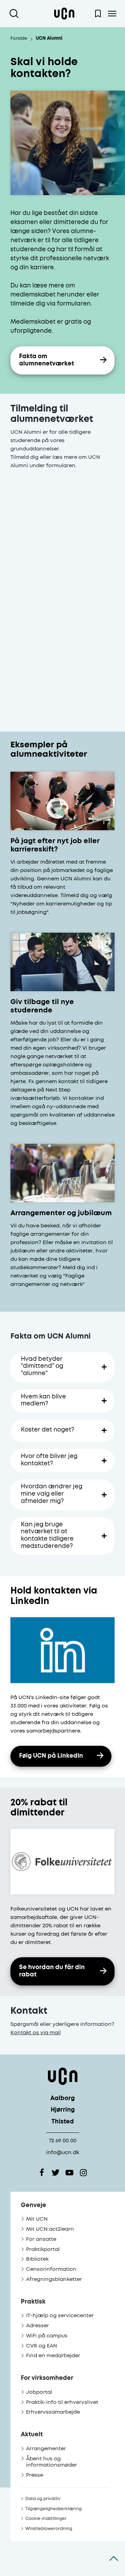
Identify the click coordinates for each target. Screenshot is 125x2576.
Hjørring (63, 2110)
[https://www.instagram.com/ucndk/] (83, 2173)
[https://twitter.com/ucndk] (56, 2173)
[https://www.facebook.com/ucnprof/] (42, 2173)
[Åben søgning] (15, 14)
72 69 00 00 (63, 2141)
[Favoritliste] (98, 14)
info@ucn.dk (63, 2153)
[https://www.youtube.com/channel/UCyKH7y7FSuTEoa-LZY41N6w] (69, 2173)
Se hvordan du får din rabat (52, 1971)
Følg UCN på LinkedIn (51, 1756)
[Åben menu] (112, 14)
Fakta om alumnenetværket (47, 360)
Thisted (63, 2122)
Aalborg (62, 2099)
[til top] (114, 2559)
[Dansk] (64, 14)
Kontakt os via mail (36, 2033)
